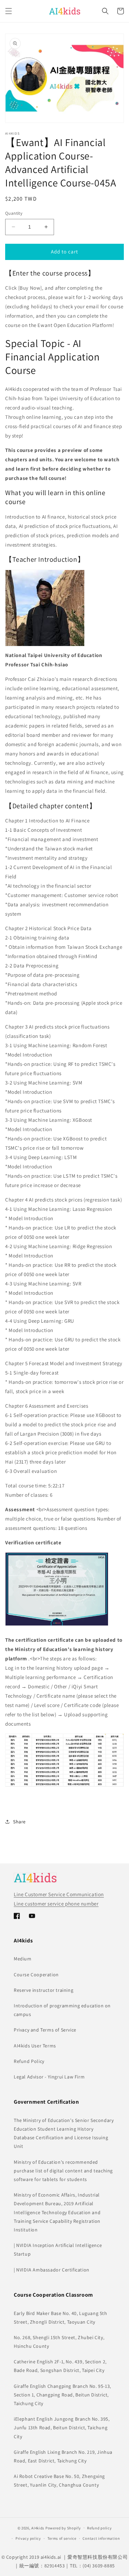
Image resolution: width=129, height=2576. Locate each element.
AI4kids (38, 2528)
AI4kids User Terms (35, 2046)
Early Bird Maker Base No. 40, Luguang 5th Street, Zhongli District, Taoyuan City (61, 2318)
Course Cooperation (36, 1975)
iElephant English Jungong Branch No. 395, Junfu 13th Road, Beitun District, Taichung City (62, 2428)
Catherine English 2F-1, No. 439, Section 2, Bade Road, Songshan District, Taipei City (60, 2366)
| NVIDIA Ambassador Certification (52, 2270)
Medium (23, 1959)
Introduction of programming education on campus (62, 2010)
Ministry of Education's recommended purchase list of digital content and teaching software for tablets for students (63, 2171)
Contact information (101, 2538)
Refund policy (99, 2528)
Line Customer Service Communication (59, 1894)
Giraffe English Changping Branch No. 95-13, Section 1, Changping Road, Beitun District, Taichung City (62, 2395)
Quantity (14, 213)
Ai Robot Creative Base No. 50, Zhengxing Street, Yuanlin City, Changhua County (59, 2481)
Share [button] (19, 1822)
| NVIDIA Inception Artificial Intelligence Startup (58, 2250)
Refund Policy (29, 2061)
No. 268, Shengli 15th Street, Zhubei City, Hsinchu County (59, 2342)
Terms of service (62, 2538)
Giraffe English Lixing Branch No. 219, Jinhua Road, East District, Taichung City (63, 2456)
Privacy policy (28, 2538)
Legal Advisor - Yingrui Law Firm (49, 2077)
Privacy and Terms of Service (45, 2030)
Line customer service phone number (56, 1904)
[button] (9, 11)
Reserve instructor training (44, 1990)
